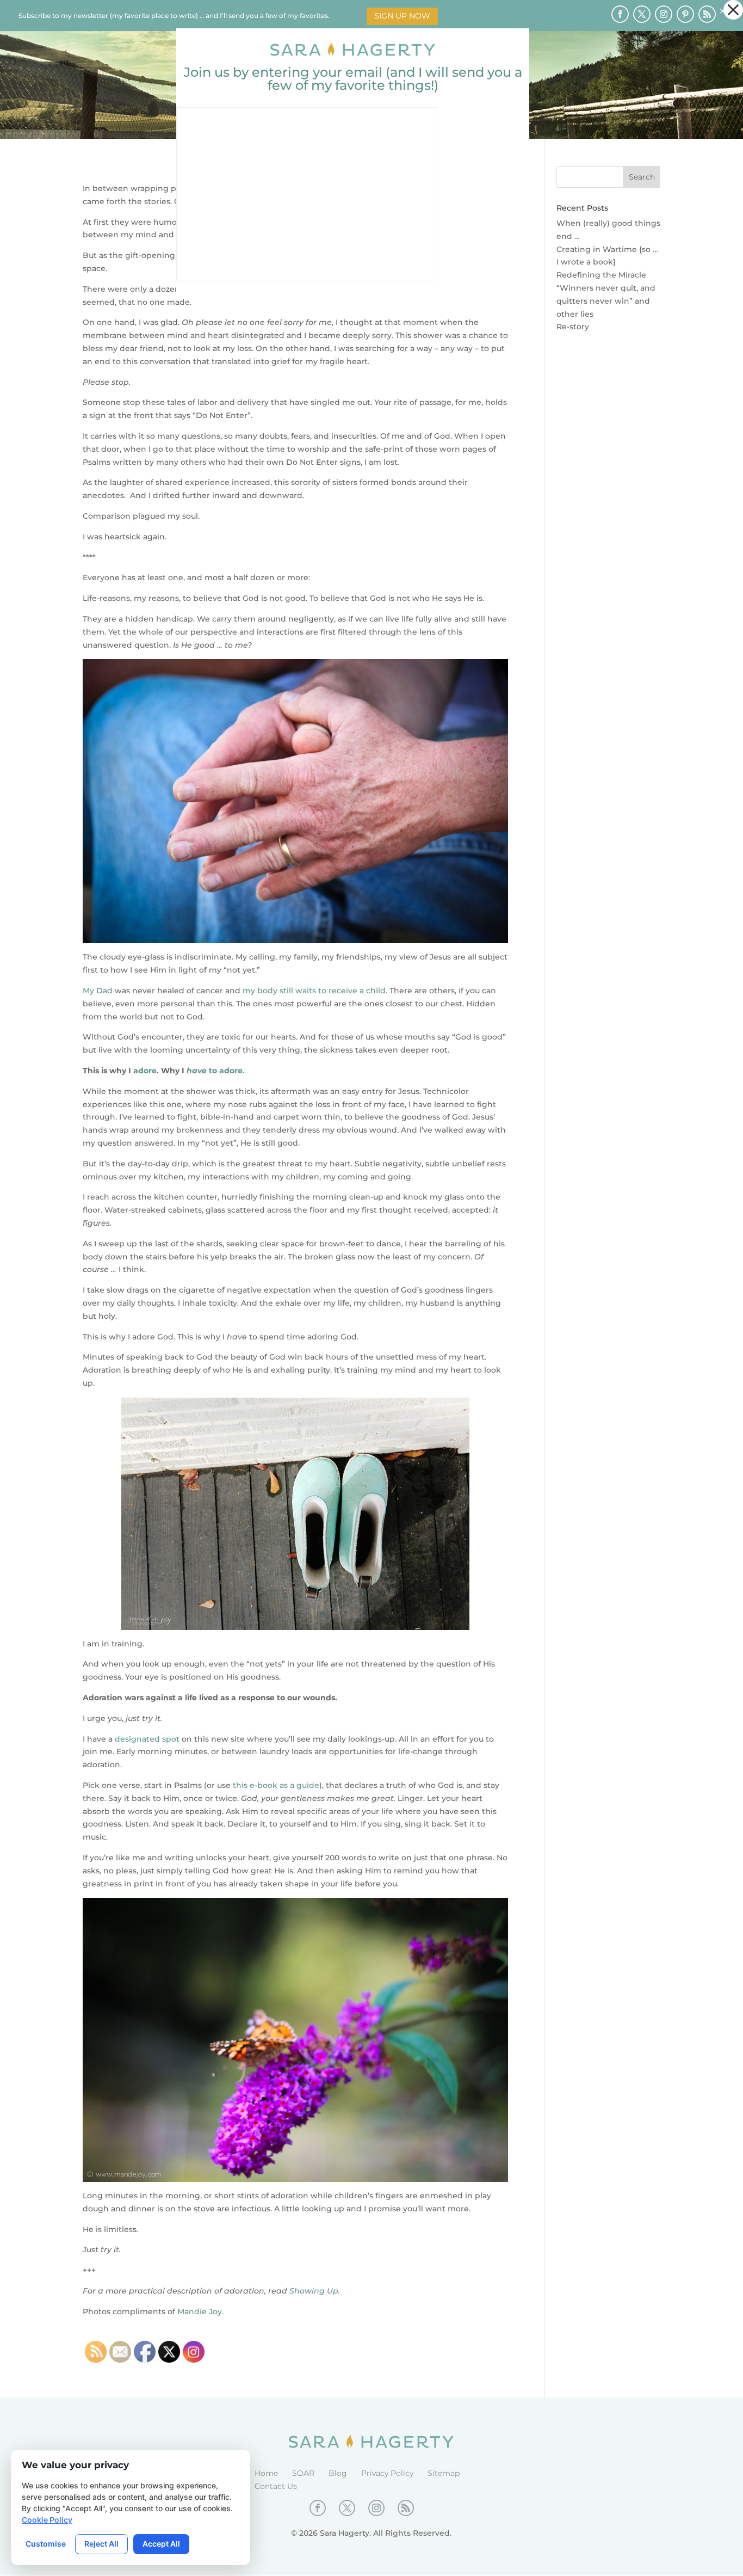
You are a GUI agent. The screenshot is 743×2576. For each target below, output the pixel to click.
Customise (46, 2544)
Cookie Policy (47, 2520)
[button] (733, 10)
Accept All (161, 2544)
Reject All (101, 2544)
